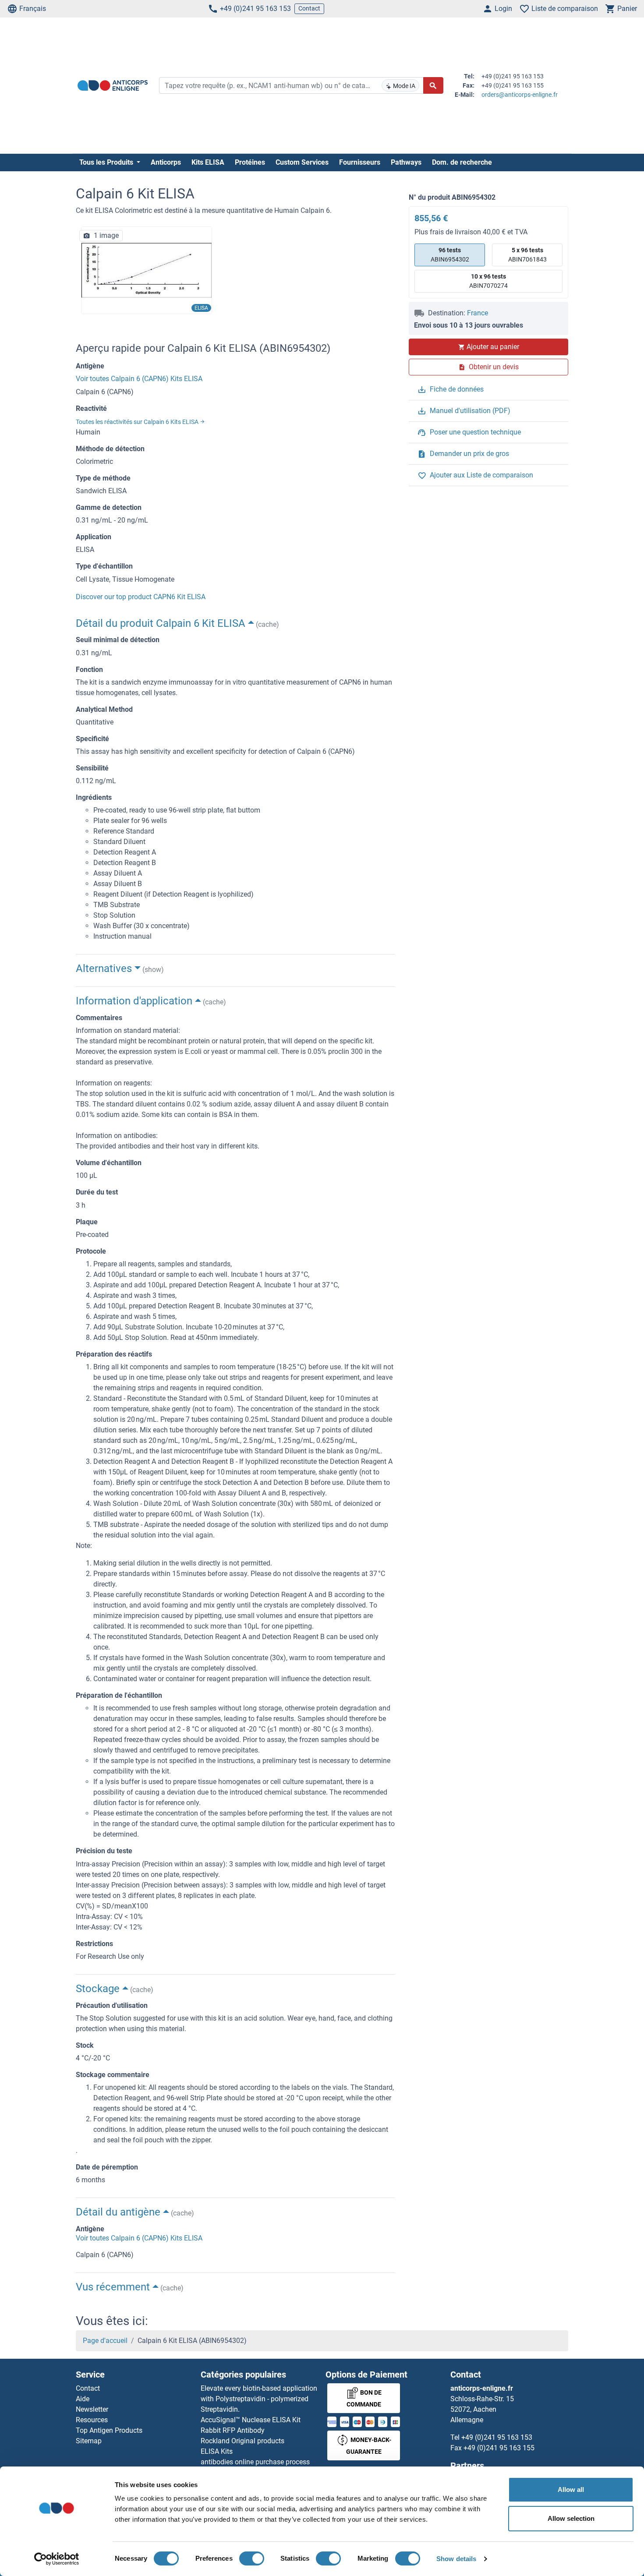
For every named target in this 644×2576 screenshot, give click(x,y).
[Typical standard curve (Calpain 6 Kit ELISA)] (147, 270)
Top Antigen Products (109, 2430)
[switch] (252, 2558)
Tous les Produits (107, 162)
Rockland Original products (242, 2441)
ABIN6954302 (450, 255)
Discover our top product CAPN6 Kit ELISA (141, 597)
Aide (83, 2399)
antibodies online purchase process (255, 2462)
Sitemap (89, 2441)
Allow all (571, 2489)
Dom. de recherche (462, 162)
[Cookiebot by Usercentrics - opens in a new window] (57, 2559)
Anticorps (166, 162)
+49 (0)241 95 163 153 (255, 9)
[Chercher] (433, 85)
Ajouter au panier (493, 347)
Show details (456, 2559)
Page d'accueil (105, 2341)
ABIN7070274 (488, 281)
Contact (309, 8)
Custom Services (302, 162)
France (478, 313)
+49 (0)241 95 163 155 (499, 2448)
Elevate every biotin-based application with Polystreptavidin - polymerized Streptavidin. (259, 2399)
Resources (92, 2420)
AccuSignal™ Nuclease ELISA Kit (251, 2420)
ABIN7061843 (527, 255)
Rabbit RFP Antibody (233, 2430)
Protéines (250, 162)
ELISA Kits (217, 2451)
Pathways (406, 162)
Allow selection (571, 2518)
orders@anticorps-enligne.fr (520, 95)
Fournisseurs (360, 162)
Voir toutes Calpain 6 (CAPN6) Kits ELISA (139, 379)
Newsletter (92, 2409)
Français (33, 9)
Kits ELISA (208, 162)
